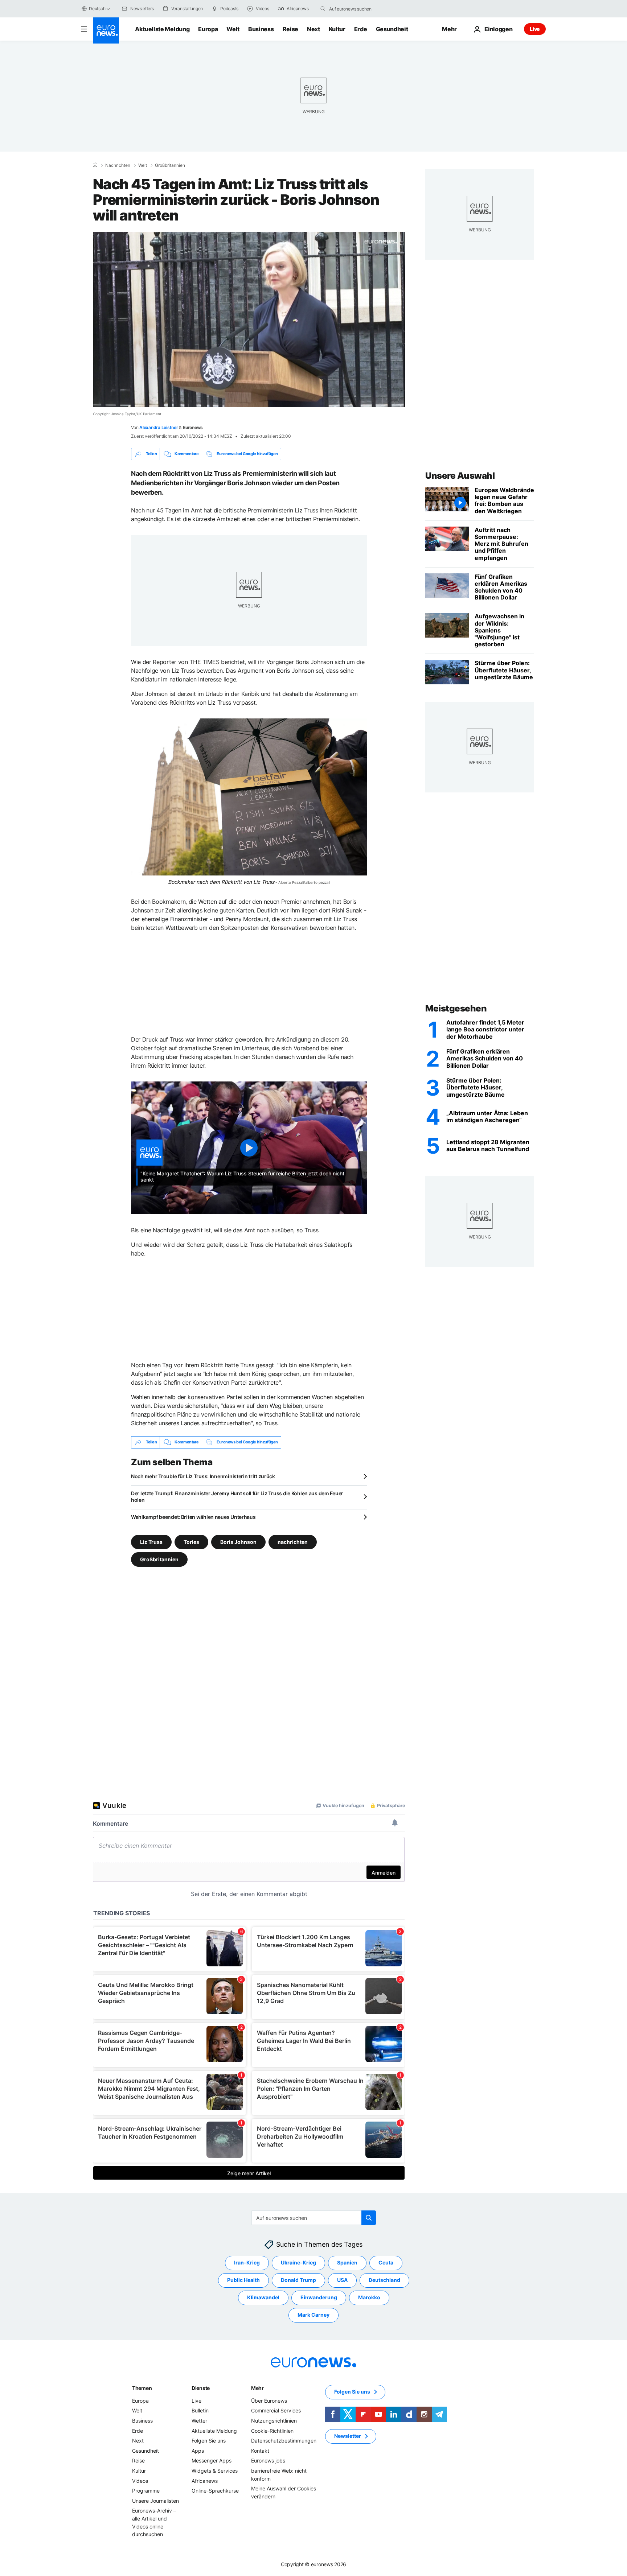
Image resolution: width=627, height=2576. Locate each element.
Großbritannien (170, 165)
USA (342, 2280)
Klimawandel (263, 2297)
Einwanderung (319, 2297)
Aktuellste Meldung (162, 29)
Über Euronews (269, 2400)
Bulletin (200, 2410)
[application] (249, 320)
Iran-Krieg (247, 2262)
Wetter (199, 2421)
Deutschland (384, 2280)
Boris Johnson (238, 1542)
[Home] (95, 165)
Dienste (201, 2388)
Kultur (337, 29)
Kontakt (260, 2450)
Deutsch (97, 9)
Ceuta (386, 2262)
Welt (233, 29)
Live (535, 29)
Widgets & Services (215, 2471)
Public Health (243, 2280)
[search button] (323, 9)
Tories (191, 1542)
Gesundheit (392, 29)
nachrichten (293, 1542)
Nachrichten (118, 165)
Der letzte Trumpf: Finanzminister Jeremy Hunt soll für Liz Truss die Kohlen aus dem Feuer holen (237, 1497)
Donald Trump (298, 2280)
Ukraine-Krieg (298, 2262)
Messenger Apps (212, 2460)
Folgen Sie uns (209, 2441)
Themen (142, 2388)
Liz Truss (151, 1542)
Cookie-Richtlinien (272, 2430)
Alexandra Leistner (159, 427)
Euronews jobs (268, 2460)
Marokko (369, 2297)
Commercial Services (276, 2410)
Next (313, 29)
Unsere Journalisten (155, 2500)
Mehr (257, 2388)
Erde (361, 29)
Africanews (205, 2480)
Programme (146, 2491)
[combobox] (360, 9)
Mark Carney (313, 2315)
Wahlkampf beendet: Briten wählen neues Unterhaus (193, 1517)
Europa (208, 29)
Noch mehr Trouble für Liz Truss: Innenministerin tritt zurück (203, 1476)
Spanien (347, 2262)
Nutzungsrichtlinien (274, 2421)
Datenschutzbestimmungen (284, 2441)
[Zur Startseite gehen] (106, 30)
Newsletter (348, 2436)
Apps (198, 2450)
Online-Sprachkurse (215, 2491)
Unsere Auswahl (460, 476)
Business (261, 29)
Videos (140, 2480)
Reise (290, 29)
